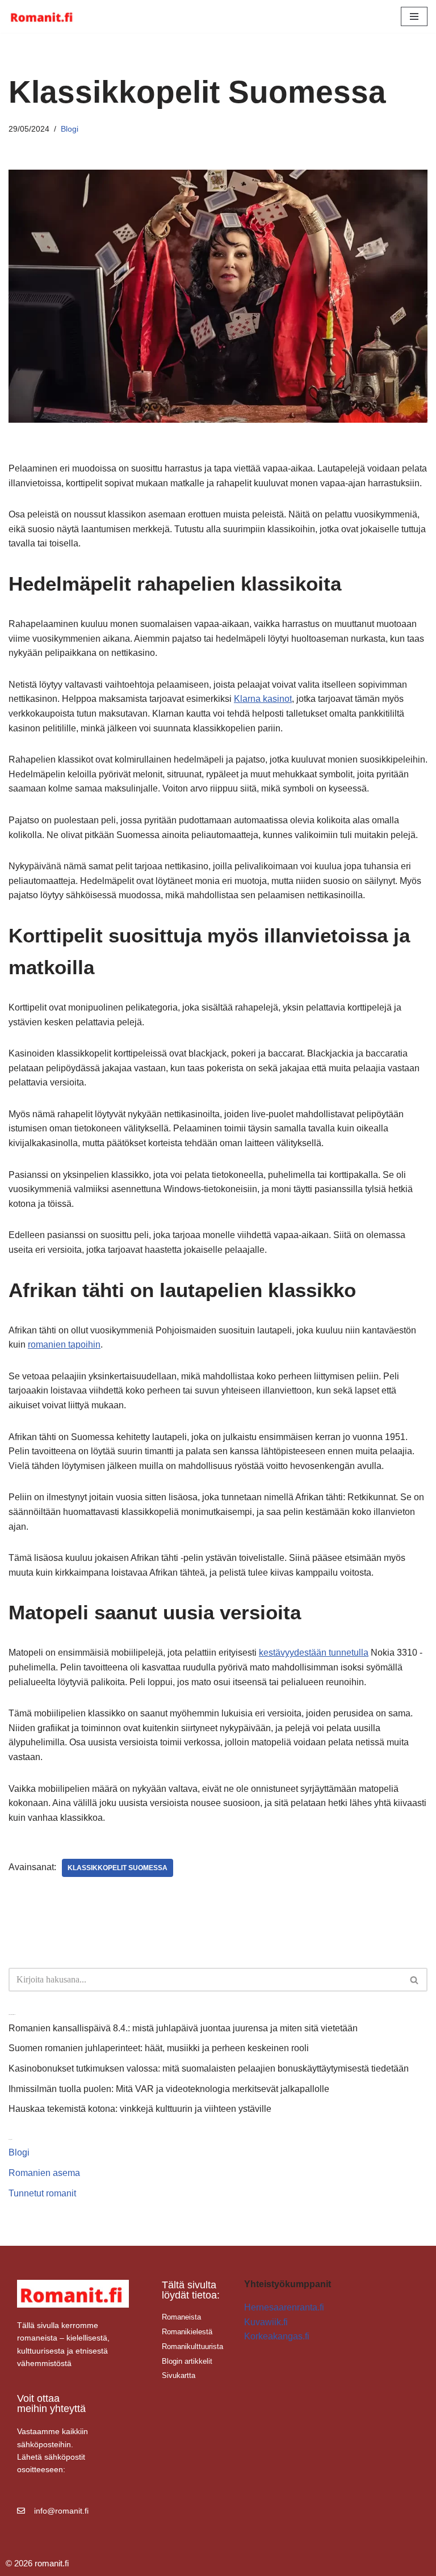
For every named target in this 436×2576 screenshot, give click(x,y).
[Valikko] (414, 16)
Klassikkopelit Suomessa (118, 1868)
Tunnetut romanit (42, 2193)
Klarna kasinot (263, 699)
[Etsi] (415, 1980)
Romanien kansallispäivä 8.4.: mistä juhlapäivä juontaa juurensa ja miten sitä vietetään (183, 2028)
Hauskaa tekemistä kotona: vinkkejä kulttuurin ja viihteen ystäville (140, 2109)
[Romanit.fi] (43, 16)
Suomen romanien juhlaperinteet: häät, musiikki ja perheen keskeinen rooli (159, 2048)
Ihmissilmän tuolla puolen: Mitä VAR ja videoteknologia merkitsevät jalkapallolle (169, 2089)
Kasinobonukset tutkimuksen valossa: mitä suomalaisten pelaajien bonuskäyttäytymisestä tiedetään (209, 2068)
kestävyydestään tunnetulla (314, 1653)
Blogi (70, 129)
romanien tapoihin (64, 1344)
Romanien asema (44, 2173)
